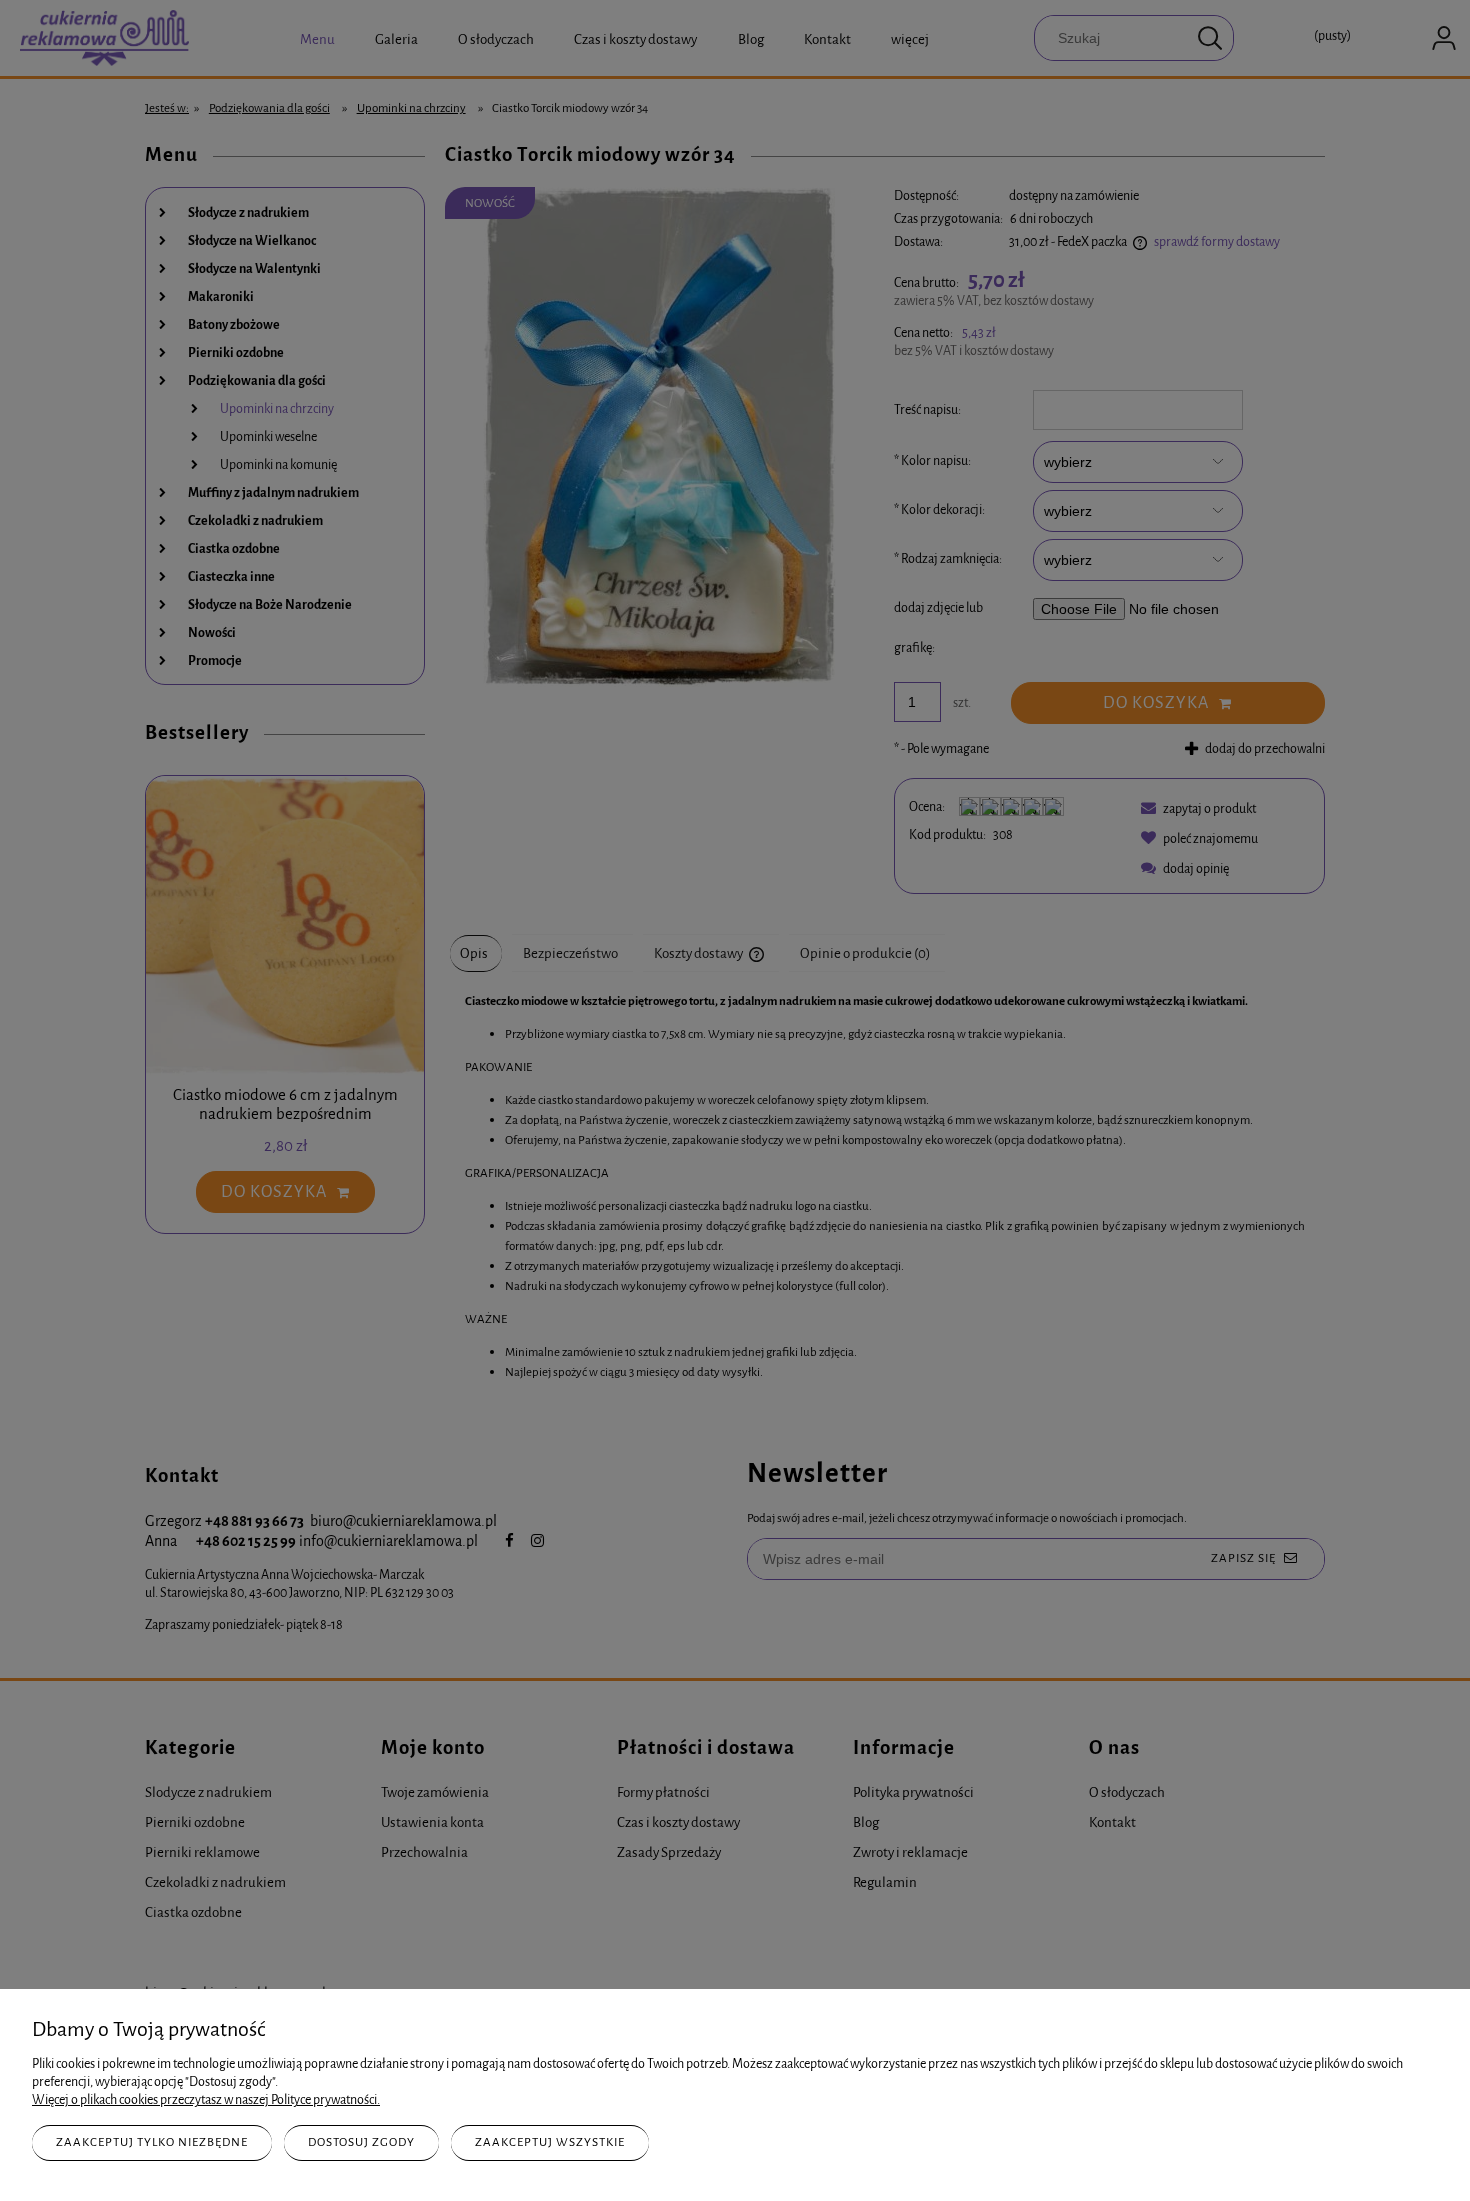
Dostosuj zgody (361, 2142)
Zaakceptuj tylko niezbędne (152, 2142)
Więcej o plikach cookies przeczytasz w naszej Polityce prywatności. (206, 2099)
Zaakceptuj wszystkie (550, 2142)
